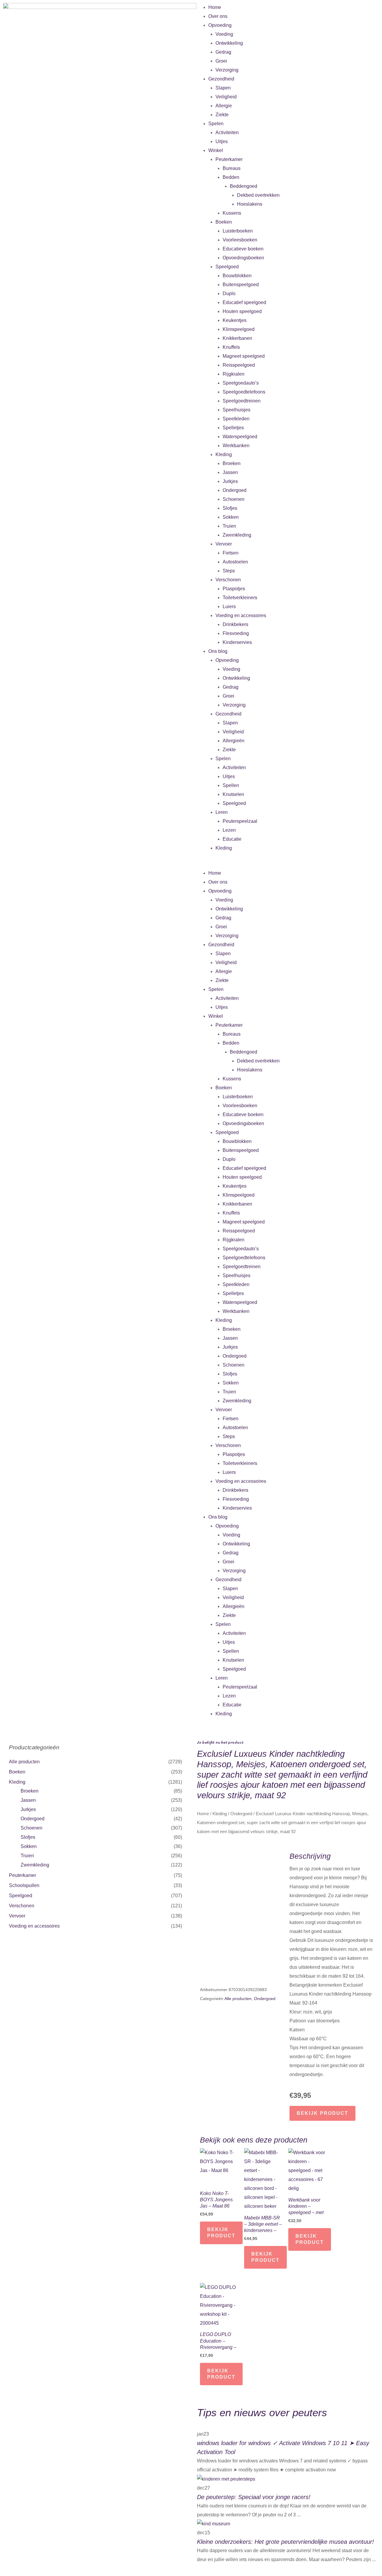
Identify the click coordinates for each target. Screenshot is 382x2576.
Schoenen (234, 499)
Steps (229, 571)
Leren (222, 812)
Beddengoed (244, 186)
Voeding (224, 34)
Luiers (229, 607)
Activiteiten (227, 133)
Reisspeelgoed (239, 365)
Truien (229, 526)
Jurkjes (230, 481)
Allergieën (234, 741)
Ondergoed (235, 490)
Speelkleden (236, 419)
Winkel (216, 150)
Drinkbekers (235, 624)
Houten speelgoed (242, 311)
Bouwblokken (237, 276)
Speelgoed (227, 267)
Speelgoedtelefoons (244, 392)
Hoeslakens (250, 204)
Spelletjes (233, 428)
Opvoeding (220, 25)
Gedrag (223, 52)
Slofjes (230, 508)
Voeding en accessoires (241, 615)
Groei (221, 61)
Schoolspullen (24, 1885)
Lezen (229, 830)
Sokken (231, 517)
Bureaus (232, 168)
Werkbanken (236, 446)
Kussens (232, 213)
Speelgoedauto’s (241, 383)
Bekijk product (322, 2113)
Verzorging (227, 70)
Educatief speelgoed (244, 302)
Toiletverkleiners (240, 598)
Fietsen (231, 553)
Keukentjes (235, 320)
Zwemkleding (237, 535)
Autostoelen (235, 562)
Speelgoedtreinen (242, 401)
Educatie (232, 839)
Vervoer (224, 544)
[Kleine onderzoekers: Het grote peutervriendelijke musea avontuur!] (214, 2524)
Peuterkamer (229, 159)
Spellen (231, 785)
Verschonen (228, 580)
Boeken (224, 222)
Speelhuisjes (237, 410)
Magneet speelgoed (244, 356)
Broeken (232, 463)
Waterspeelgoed (240, 437)
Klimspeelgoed (239, 329)
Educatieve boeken (243, 249)
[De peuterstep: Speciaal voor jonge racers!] (226, 2479)
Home (215, 7)
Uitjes (222, 141)
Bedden (231, 177)
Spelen (216, 124)
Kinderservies (237, 642)
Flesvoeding (236, 633)
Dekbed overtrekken (258, 195)
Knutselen (233, 794)
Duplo (229, 293)
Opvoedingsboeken (243, 258)
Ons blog (218, 651)
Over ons (218, 16)
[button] (286, 864)
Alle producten (24, 1762)
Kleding (224, 454)
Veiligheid (226, 97)
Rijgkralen (234, 374)
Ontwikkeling (229, 43)
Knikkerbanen (237, 338)
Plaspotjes (234, 589)
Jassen (230, 472)
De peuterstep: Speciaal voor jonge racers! (254, 2497)
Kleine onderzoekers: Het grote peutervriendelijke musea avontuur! (285, 2542)
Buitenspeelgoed (241, 285)
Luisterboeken (238, 231)
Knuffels (231, 347)
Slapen (223, 88)
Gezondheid (221, 79)
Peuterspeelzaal (240, 821)
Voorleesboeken (240, 240)
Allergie (224, 106)
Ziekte (222, 115)
